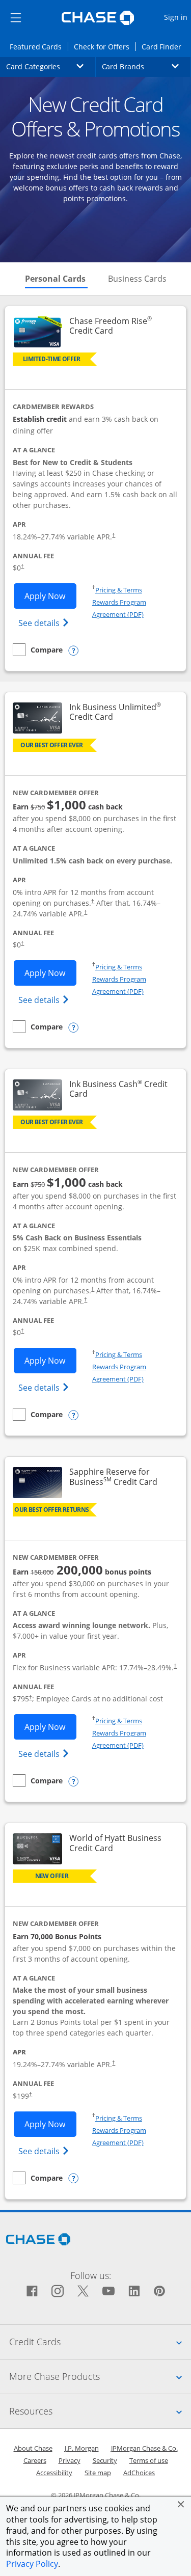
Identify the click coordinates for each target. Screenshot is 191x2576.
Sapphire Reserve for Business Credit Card (122, 1477)
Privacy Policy (32, 2564)
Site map (98, 2473)
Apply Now (50, 596)
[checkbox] (38, 650)
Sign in (177, 17)
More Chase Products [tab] (100, 2376)
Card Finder (165, 46)
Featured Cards (39, 46)
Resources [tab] (100, 2411)
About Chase (33, 2448)
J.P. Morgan (82, 2448)
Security (105, 2460)
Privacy (70, 2460)
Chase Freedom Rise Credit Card (122, 326)
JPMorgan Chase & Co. (144, 2448)
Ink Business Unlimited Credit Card (122, 712)
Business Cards (137, 279)
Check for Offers (104, 46)
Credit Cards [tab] (100, 2341)
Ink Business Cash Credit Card (120, 1089)
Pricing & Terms (119, 590)
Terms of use (149, 2460)
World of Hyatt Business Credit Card (122, 1843)
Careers (35, 2460)
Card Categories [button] (51, 66)
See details (45, 623)
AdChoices (139, 2473)
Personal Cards (56, 279)
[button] (181, 2504)
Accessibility (54, 2473)
